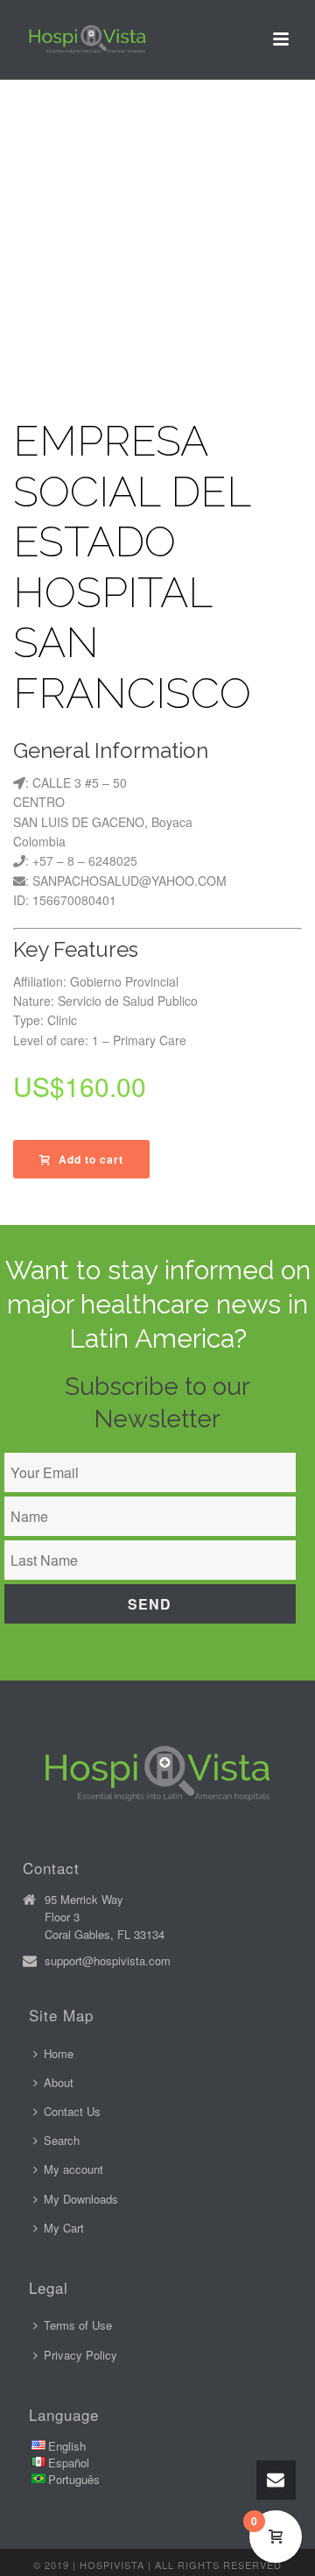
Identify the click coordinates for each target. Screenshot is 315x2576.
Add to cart (91, 1159)
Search (62, 2140)
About (59, 2082)
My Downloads (81, 2199)
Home (59, 2053)
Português (74, 2479)
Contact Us (72, 2111)
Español (69, 2463)
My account (73, 2169)
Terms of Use (78, 2325)
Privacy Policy (80, 2355)
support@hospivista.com (108, 1961)
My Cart (64, 2228)
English (67, 2446)
